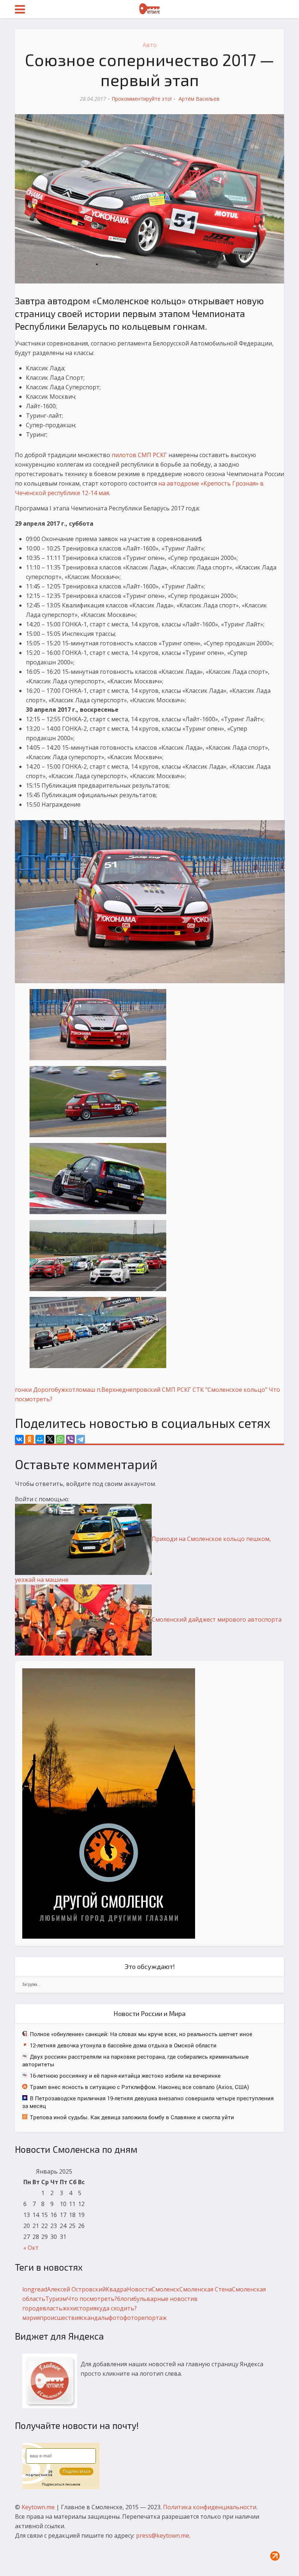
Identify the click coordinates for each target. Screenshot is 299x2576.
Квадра (116, 2289)
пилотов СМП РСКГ (139, 455)
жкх (68, 2308)
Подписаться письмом (61, 2484)
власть (53, 2308)
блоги (125, 2299)
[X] (50, 1439)
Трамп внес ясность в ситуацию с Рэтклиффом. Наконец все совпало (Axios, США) (139, 2087)
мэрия (31, 2318)
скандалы (95, 2318)
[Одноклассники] (30, 1439)
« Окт (31, 2248)
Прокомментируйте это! (142, 99)
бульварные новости (164, 2299)
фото (116, 2318)
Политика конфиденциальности (210, 2507)
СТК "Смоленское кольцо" (230, 1390)
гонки (23, 1390)
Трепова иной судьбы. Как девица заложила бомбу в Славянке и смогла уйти (132, 2117)
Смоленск (166, 2289)
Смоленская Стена (206, 2289)
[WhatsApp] (60, 1439)
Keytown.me (38, 2507)
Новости (139, 2289)
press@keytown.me (163, 2536)
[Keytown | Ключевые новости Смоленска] (149, 9)
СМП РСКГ (176, 1390)
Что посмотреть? (92, 2299)
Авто (150, 45)
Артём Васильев (199, 99)
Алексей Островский (76, 2289)
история (85, 2308)
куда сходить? (117, 2308)
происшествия (61, 2318)
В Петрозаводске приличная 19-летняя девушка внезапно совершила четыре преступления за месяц (148, 2102)
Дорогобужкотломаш (64, 1390)
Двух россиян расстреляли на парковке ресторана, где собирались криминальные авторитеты (135, 2060)
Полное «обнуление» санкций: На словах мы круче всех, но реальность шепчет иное (141, 2034)
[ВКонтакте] (19, 1439)
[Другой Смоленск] (109, 1803)
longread (35, 2289)
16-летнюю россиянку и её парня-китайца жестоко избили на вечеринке (125, 2075)
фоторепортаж (145, 2318)
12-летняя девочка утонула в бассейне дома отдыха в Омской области (123, 2045)
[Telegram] (81, 1439)
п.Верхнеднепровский (129, 1390)
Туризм (56, 2299)
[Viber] (70, 1439)
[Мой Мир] (40, 1439)
